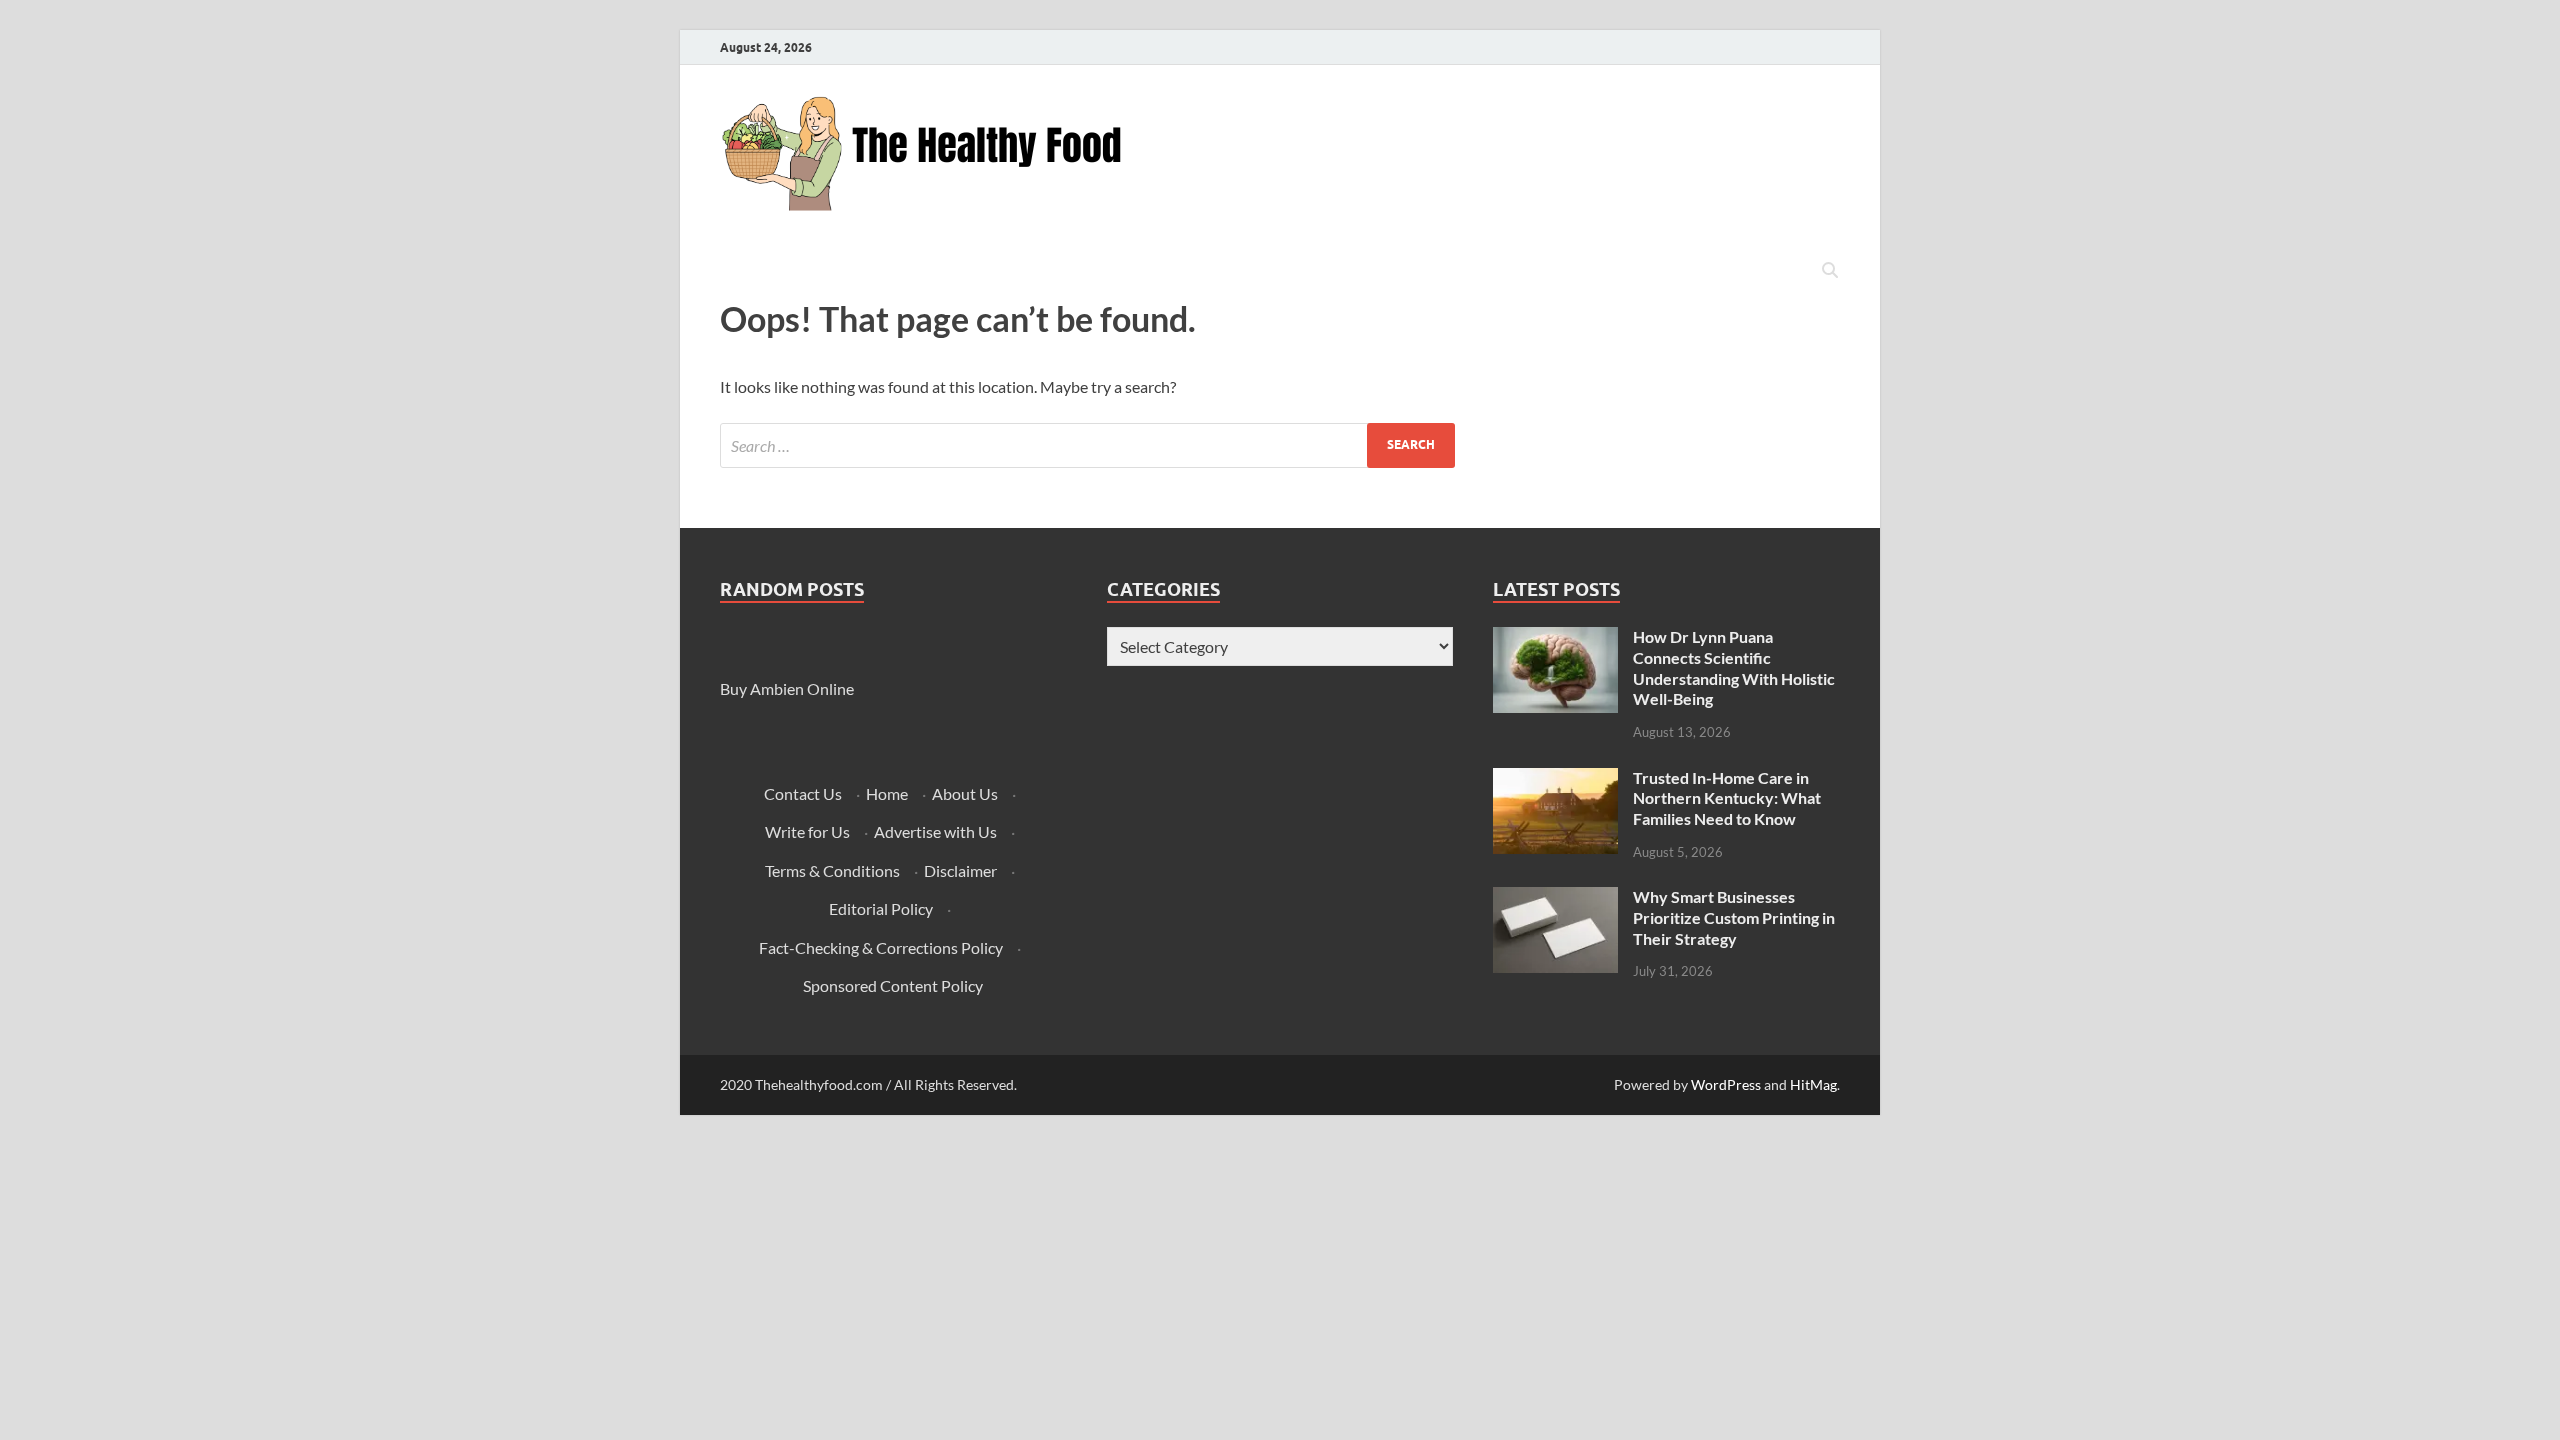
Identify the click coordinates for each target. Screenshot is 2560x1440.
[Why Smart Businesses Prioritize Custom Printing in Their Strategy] (1555, 898)
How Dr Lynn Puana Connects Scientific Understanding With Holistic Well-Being (1734, 667)
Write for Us (807, 831)
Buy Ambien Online (787, 688)
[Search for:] (1087, 445)
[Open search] (1830, 271)
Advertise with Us (935, 831)
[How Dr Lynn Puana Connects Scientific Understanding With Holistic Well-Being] (1555, 638)
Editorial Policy (881, 908)
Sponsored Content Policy (893, 985)
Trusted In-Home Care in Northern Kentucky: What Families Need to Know (1727, 798)
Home (887, 793)
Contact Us (803, 793)
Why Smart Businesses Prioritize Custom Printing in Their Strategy (1734, 917)
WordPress (1726, 1084)
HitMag (1813, 1084)
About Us (965, 793)
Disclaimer (960, 870)
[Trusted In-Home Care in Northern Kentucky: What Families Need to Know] (1555, 779)
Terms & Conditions (832, 870)
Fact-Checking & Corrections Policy (881, 947)
